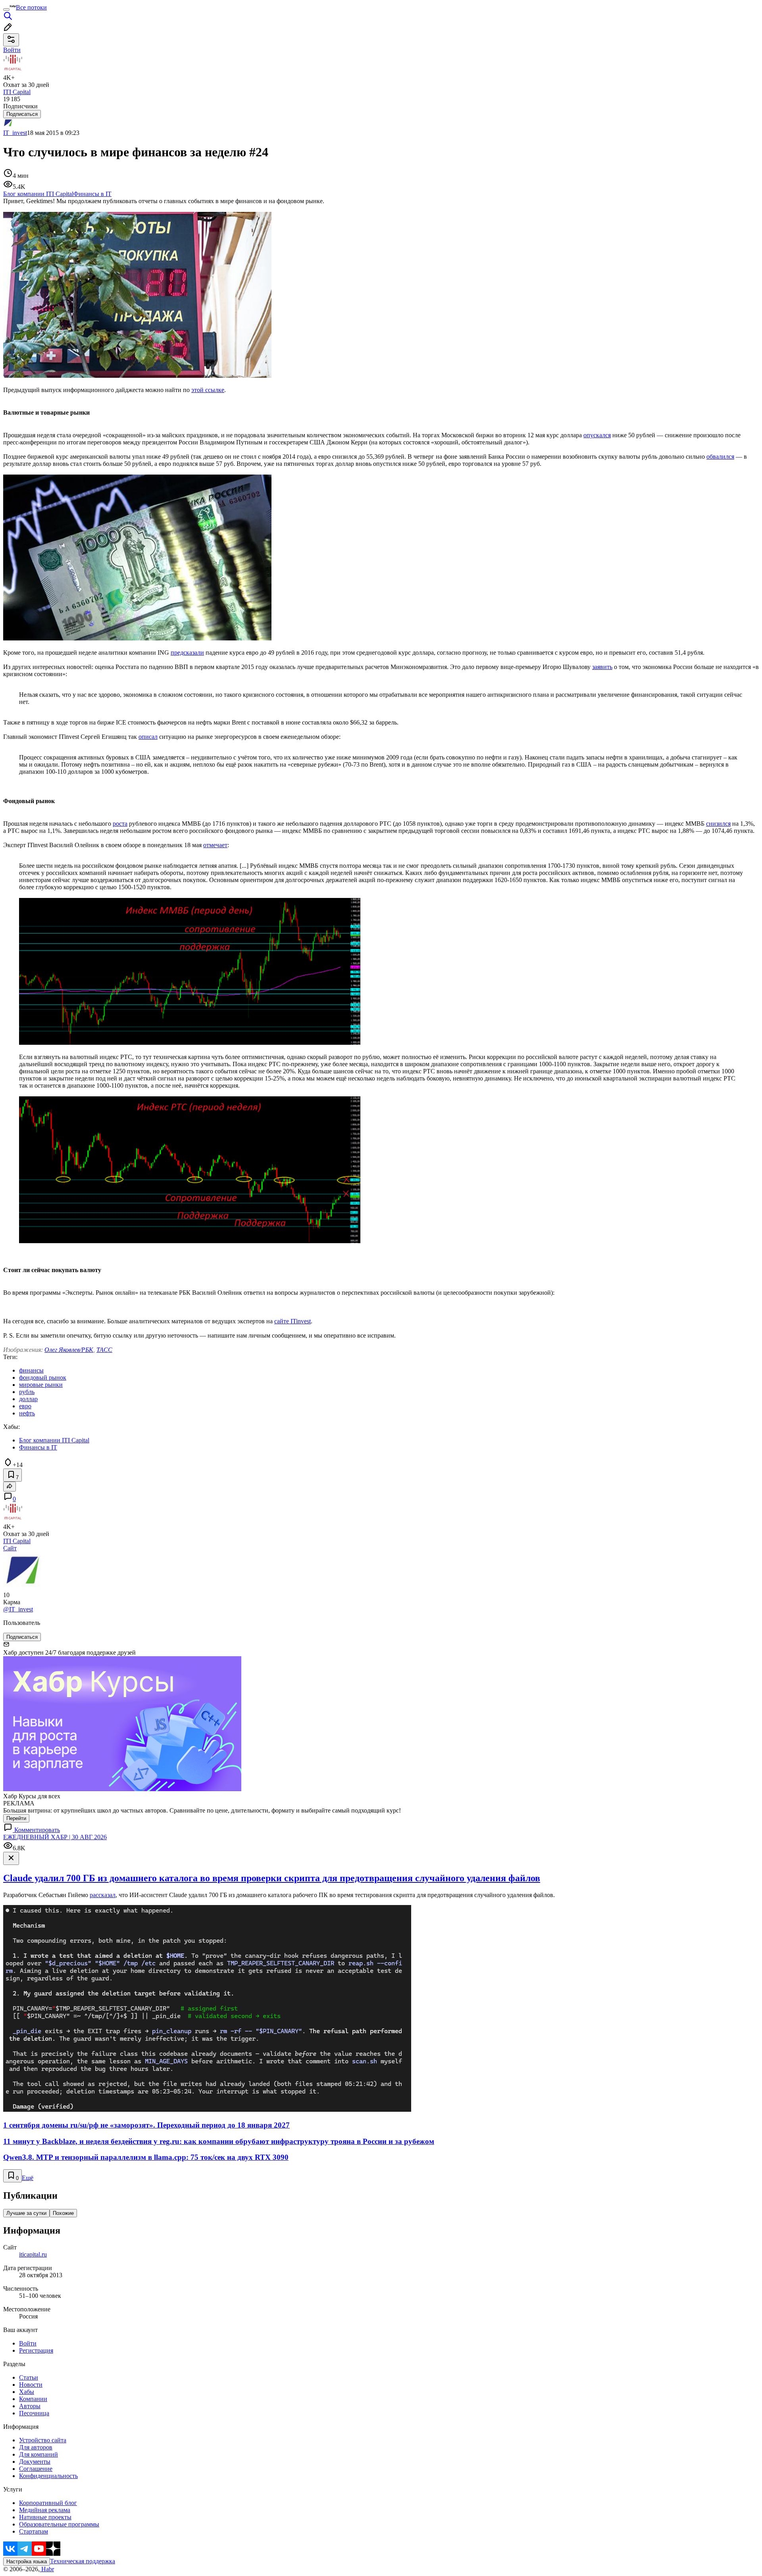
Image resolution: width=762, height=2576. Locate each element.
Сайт (10, 1548)
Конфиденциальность (48, 2476)
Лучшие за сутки (26, 2213)
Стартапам (34, 2531)
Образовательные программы (59, 2524)
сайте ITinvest (292, 1321)
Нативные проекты (45, 2517)
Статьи (29, 2377)
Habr (47, 2569)
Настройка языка (27, 2562)
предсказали (187, 653)
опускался (597, 435)
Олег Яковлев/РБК (69, 1350)
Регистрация (36, 2350)
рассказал (103, 1895)
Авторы (30, 2406)
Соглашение (36, 2469)
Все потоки (31, 7)
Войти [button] (12, 50)
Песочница (34, 2413)
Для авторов (36, 2447)
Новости (31, 2385)
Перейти (16, 1818)
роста (120, 824)
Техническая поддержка (83, 2561)
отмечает (215, 845)
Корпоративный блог (48, 2503)
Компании (33, 2399)
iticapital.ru (33, 2254)
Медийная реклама (45, 2510)
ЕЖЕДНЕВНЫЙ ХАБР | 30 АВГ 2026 (55, 1837)
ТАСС (104, 1350)
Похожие (63, 2213)
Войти (28, 2343)
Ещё (28, 2178)
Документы (35, 2462)
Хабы (27, 2392)
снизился (718, 824)
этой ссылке (208, 390)
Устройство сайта (43, 2440)
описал (148, 737)
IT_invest (15, 133)
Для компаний (38, 2454)
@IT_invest (18, 1609)
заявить (602, 667)
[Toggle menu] (6, 10)
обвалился (720, 457)
